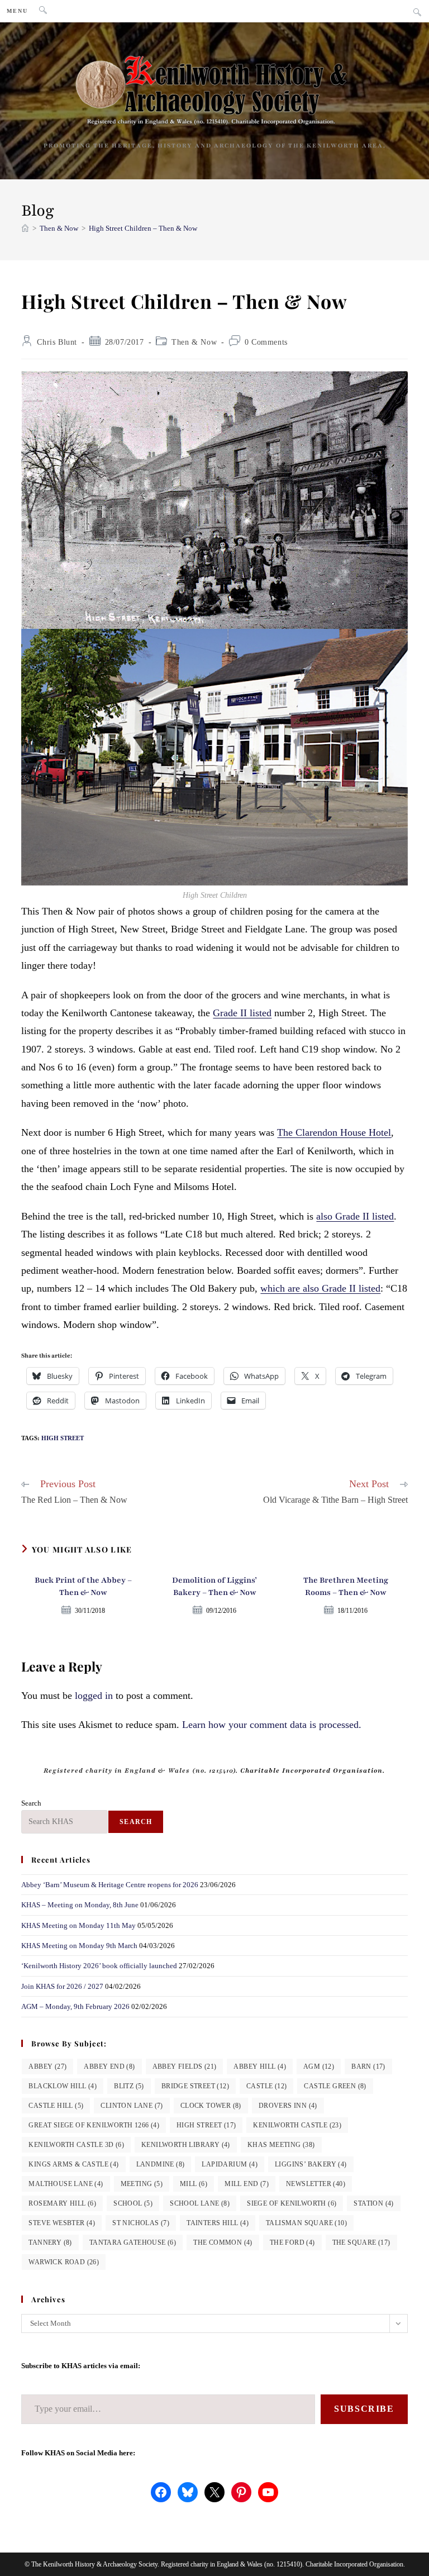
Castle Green (335, 2086)
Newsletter (316, 2184)
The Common (223, 2242)
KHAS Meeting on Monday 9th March (79, 1946)
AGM (319, 2066)
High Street (63, 1438)
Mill (194, 2184)
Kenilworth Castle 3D (76, 2145)
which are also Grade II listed (320, 1288)
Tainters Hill (218, 2223)
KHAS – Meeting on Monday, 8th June (80, 1905)
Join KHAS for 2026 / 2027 (62, 1986)
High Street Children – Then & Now (143, 228)
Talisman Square (306, 2223)
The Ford (292, 2242)
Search (31, 1803)
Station (373, 2203)
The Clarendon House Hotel (334, 1132)
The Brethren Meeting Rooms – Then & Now (346, 1586)
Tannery (50, 2242)
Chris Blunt (57, 342)
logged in (94, 1696)
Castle (266, 2086)
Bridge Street (195, 2086)
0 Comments (266, 342)
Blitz (129, 2086)
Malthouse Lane (66, 2184)
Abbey (47, 2066)
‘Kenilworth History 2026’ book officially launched (99, 1966)
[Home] (25, 228)
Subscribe (364, 2409)
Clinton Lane (132, 2106)
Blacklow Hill (63, 2086)
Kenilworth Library (186, 2145)
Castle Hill (56, 2106)
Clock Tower (211, 2106)
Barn (368, 2066)
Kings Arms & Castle (73, 2164)
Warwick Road (64, 2262)
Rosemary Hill (62, 2203)
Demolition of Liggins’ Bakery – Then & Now (214, 1586)
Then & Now (194, 342)
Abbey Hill (260, 2066)
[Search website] (417, 13)
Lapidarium (230, 2164)
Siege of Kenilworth (292, 2203)
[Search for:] (39, 11)
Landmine (161, 2164)
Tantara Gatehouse (133, 2242)
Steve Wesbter (62, 2223)
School (133, 2203)
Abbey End (109, 2066)
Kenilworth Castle (297, 2125)
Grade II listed (242, 1013)
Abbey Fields (185, 2066)
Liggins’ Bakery (311, 2164)
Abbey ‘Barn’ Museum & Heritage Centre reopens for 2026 (110, 1885)
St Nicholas (141, 2223)
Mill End (247, 2184)
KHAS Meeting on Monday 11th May (78, 1925)
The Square (361, 2242)
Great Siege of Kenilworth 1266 (94, 2125)
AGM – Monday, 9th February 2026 (75, 2006)
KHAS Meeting (281, 2145)
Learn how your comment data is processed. (272, 1725)
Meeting (142, 2184)
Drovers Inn (288, 2106)
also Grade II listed (355, 1216)
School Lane (200, 2203)
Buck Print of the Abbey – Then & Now (83, 1586)
